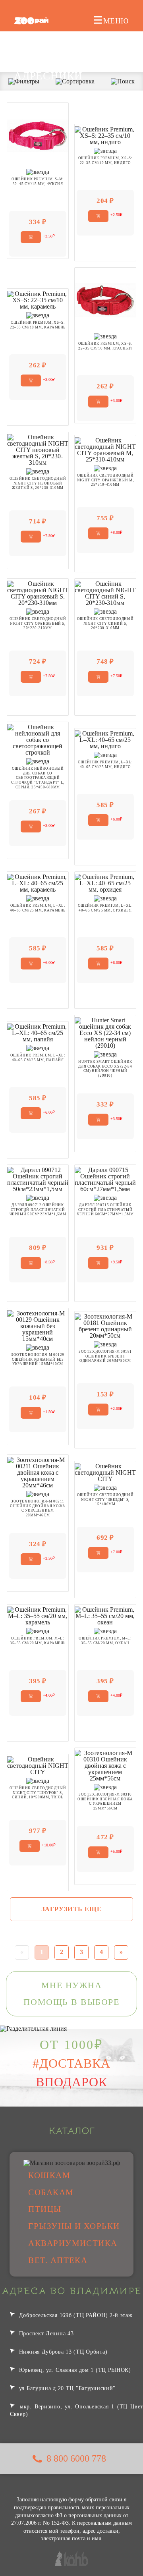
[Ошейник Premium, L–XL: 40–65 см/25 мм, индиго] (105, 739)
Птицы (45, 2209)
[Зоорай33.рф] (31, 21)
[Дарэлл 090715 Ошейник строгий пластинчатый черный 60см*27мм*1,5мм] (105, 1179)
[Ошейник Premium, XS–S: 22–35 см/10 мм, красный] (105, 299)
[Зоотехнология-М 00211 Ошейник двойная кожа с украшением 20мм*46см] (38, 1472)
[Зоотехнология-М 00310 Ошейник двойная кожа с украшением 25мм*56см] (105, 1765)
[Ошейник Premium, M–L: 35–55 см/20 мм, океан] (105, 1615)
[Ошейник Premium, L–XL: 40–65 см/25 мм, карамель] (38, 882)
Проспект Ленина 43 (45, 2333)
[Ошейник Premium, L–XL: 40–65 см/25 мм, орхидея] (105, 882)
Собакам (51, 2192)
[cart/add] (31, 237)
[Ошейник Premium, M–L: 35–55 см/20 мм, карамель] (38, 1615)
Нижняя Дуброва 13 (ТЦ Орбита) (62, 2352)
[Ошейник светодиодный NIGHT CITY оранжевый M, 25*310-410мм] (105, 449)
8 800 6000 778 (76, 2458)
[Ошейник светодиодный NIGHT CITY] (105, 1472)
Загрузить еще (72, 1909)
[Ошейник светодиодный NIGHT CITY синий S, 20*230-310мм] (105, 592)
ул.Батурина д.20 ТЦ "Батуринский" (66, 2388)
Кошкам (49, 2175)
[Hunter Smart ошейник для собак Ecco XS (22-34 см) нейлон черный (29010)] (105, 1032)
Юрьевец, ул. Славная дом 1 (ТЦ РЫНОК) (74, 2370)
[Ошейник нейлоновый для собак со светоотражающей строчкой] (38, 739)
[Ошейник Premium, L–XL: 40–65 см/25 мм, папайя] (38, 1032)
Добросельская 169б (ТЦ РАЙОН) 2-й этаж (75, 2315)
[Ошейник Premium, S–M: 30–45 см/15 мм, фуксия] (38, 135)
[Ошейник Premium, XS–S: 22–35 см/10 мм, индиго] (105, 135)
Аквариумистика (73, 2243)
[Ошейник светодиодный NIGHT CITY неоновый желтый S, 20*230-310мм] (38, 449)
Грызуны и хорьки (74, 2226)
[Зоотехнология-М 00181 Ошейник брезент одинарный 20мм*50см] (105, 1325)
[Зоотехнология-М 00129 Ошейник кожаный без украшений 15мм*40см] (38, 1325)
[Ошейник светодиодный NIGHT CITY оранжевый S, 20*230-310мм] (38, 592)
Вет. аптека (58, 2260)
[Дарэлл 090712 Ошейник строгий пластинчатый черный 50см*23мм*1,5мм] (38, 1179)
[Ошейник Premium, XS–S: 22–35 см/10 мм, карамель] (38, 299)
